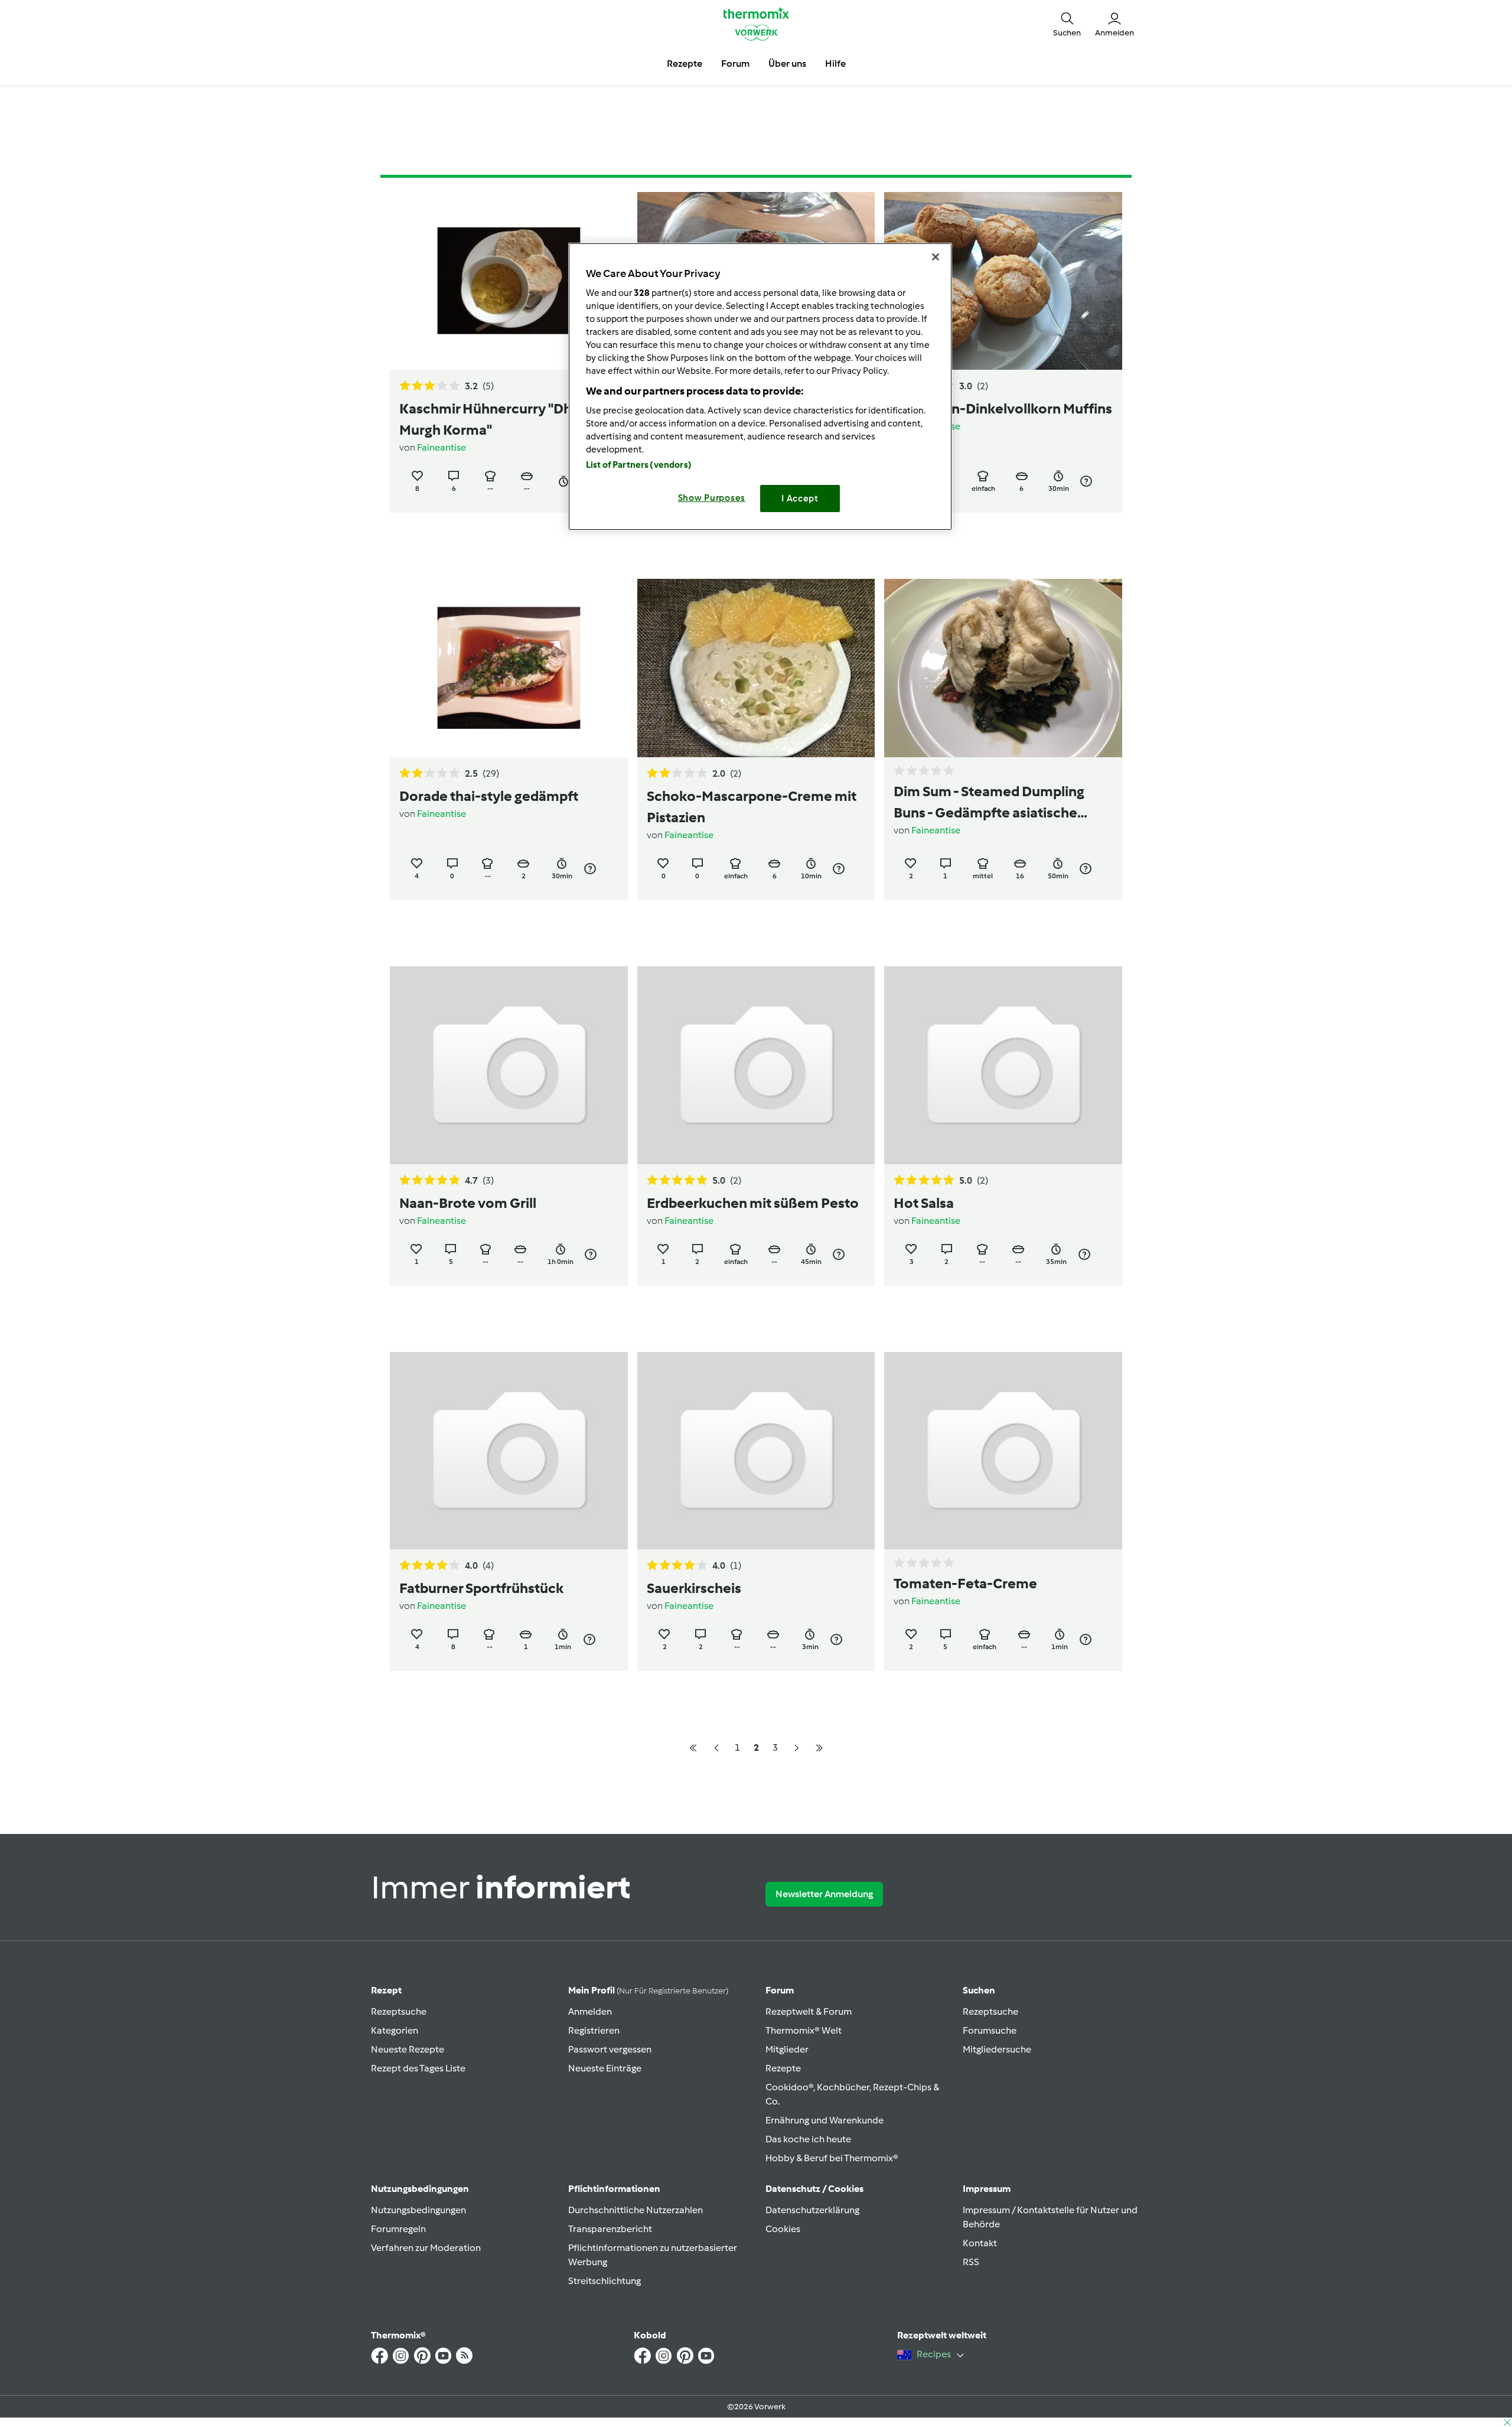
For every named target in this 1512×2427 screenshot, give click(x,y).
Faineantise (441, 447)
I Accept (800, 499)
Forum (780, 1990)
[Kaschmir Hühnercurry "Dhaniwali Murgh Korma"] (509, 281)
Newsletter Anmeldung (824, 1894)
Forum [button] (735, 63)
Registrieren (594, 2030)
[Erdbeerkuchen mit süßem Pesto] (756, 1065)
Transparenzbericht (610, 2229)
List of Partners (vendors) (639, 465)
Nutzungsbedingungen (418, 2210)
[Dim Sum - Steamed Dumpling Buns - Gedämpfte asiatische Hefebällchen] (1003, 668)
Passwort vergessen (610, 2049)
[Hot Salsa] (1003, 1065)
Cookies (783, 2229)
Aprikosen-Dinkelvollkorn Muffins (1003, 408)
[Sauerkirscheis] (756, 1451)
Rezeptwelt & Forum (809, 2011)
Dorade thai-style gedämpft (489, 796)
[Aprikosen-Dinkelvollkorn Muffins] (1003, 281)
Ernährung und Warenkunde (825, 2120)
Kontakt (980, 2243)
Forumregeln (398, 2229)
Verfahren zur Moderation (426, 2248)
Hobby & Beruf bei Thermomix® (832, 2158)
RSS (971, 2262)
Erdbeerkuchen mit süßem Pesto (753, 1203)
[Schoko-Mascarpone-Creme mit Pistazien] (756, 668)
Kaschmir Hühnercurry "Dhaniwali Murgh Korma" (508, 419)
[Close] (936, 257)
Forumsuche (990, 2030)
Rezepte (783, 2068)
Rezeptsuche (399, 2011)
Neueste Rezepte (408, 2049)
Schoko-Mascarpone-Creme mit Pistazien (752, 807)
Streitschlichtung (605, 2281)
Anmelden (590, 2011)
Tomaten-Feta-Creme (965, 1583)
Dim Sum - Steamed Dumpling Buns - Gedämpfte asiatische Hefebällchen (989, 803)
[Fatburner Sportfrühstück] (509, 1451)
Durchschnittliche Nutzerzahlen (636, 2210)
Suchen (979, 1990)
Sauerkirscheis (694, 1588)
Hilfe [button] (835, 63)
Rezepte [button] (685, 63)
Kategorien (395, 2030)
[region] (760, 387)
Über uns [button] (787, 63)
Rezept (386, 1990)
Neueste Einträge (605, 2068)
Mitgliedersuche (997, 2049)
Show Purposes (712, 498)
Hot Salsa (924, 1203)
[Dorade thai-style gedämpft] (509, 668)
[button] (1067, 24)
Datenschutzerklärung (812, 2210)
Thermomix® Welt (804, 2030)
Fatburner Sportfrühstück (481, 1588)
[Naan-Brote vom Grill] (509, 1065)
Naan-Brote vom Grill (468, 1203)
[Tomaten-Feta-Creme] (1003, 1451)
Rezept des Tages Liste (418, 2068)
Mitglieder (787, 2049)
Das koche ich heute (808, 2139)
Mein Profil (648, 1990)
